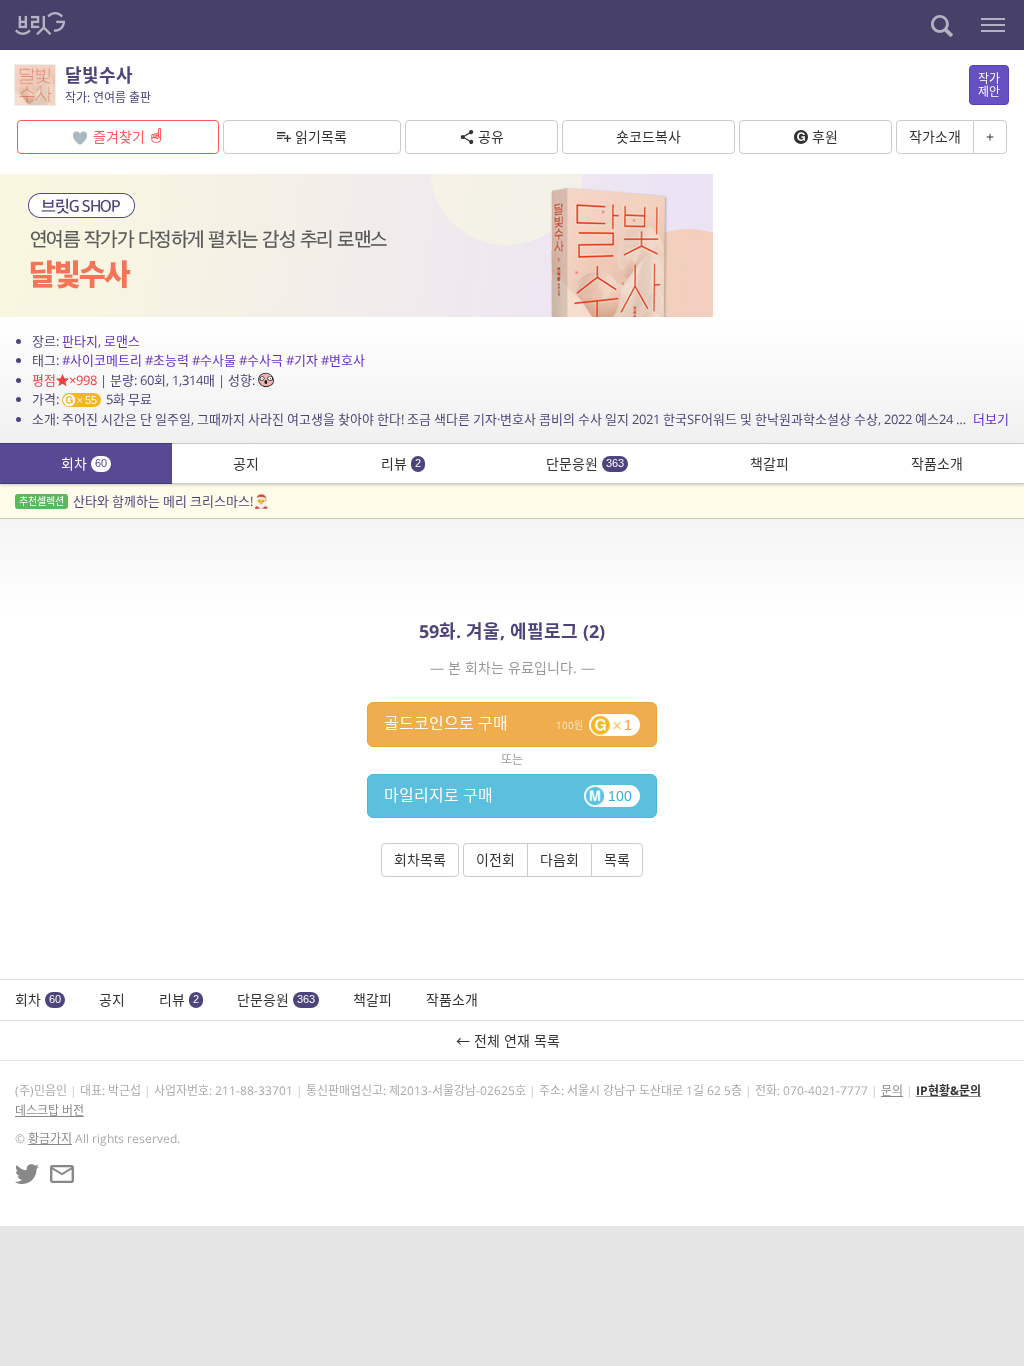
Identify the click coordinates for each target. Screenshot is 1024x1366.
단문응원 (585, 463)
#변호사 (343, 360)
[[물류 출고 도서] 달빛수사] (356, 243)
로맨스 (122, 341)
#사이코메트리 (102, 360)
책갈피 (769, 463)
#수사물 (214, 360)
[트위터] (27, 1174)
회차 (84, 463)
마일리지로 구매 (508, 795)
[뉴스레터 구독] (62, 1174)
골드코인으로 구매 (508, 723)
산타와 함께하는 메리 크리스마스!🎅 (144, 501)
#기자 (302, 360)
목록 (617, 859)
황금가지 (50, 1138)
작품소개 (937, 463)
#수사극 (261, 360)
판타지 (80, 341)
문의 (892, 1090)
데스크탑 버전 (49, 1110)
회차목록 (420, 859)
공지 (246, 463)
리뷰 (401, 463)
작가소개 (935, 136)
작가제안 (989, 85)
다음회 (559, 859)
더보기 (991, 419)
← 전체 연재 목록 (512, 1040)
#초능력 (167, 360)
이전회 (495, 859)
